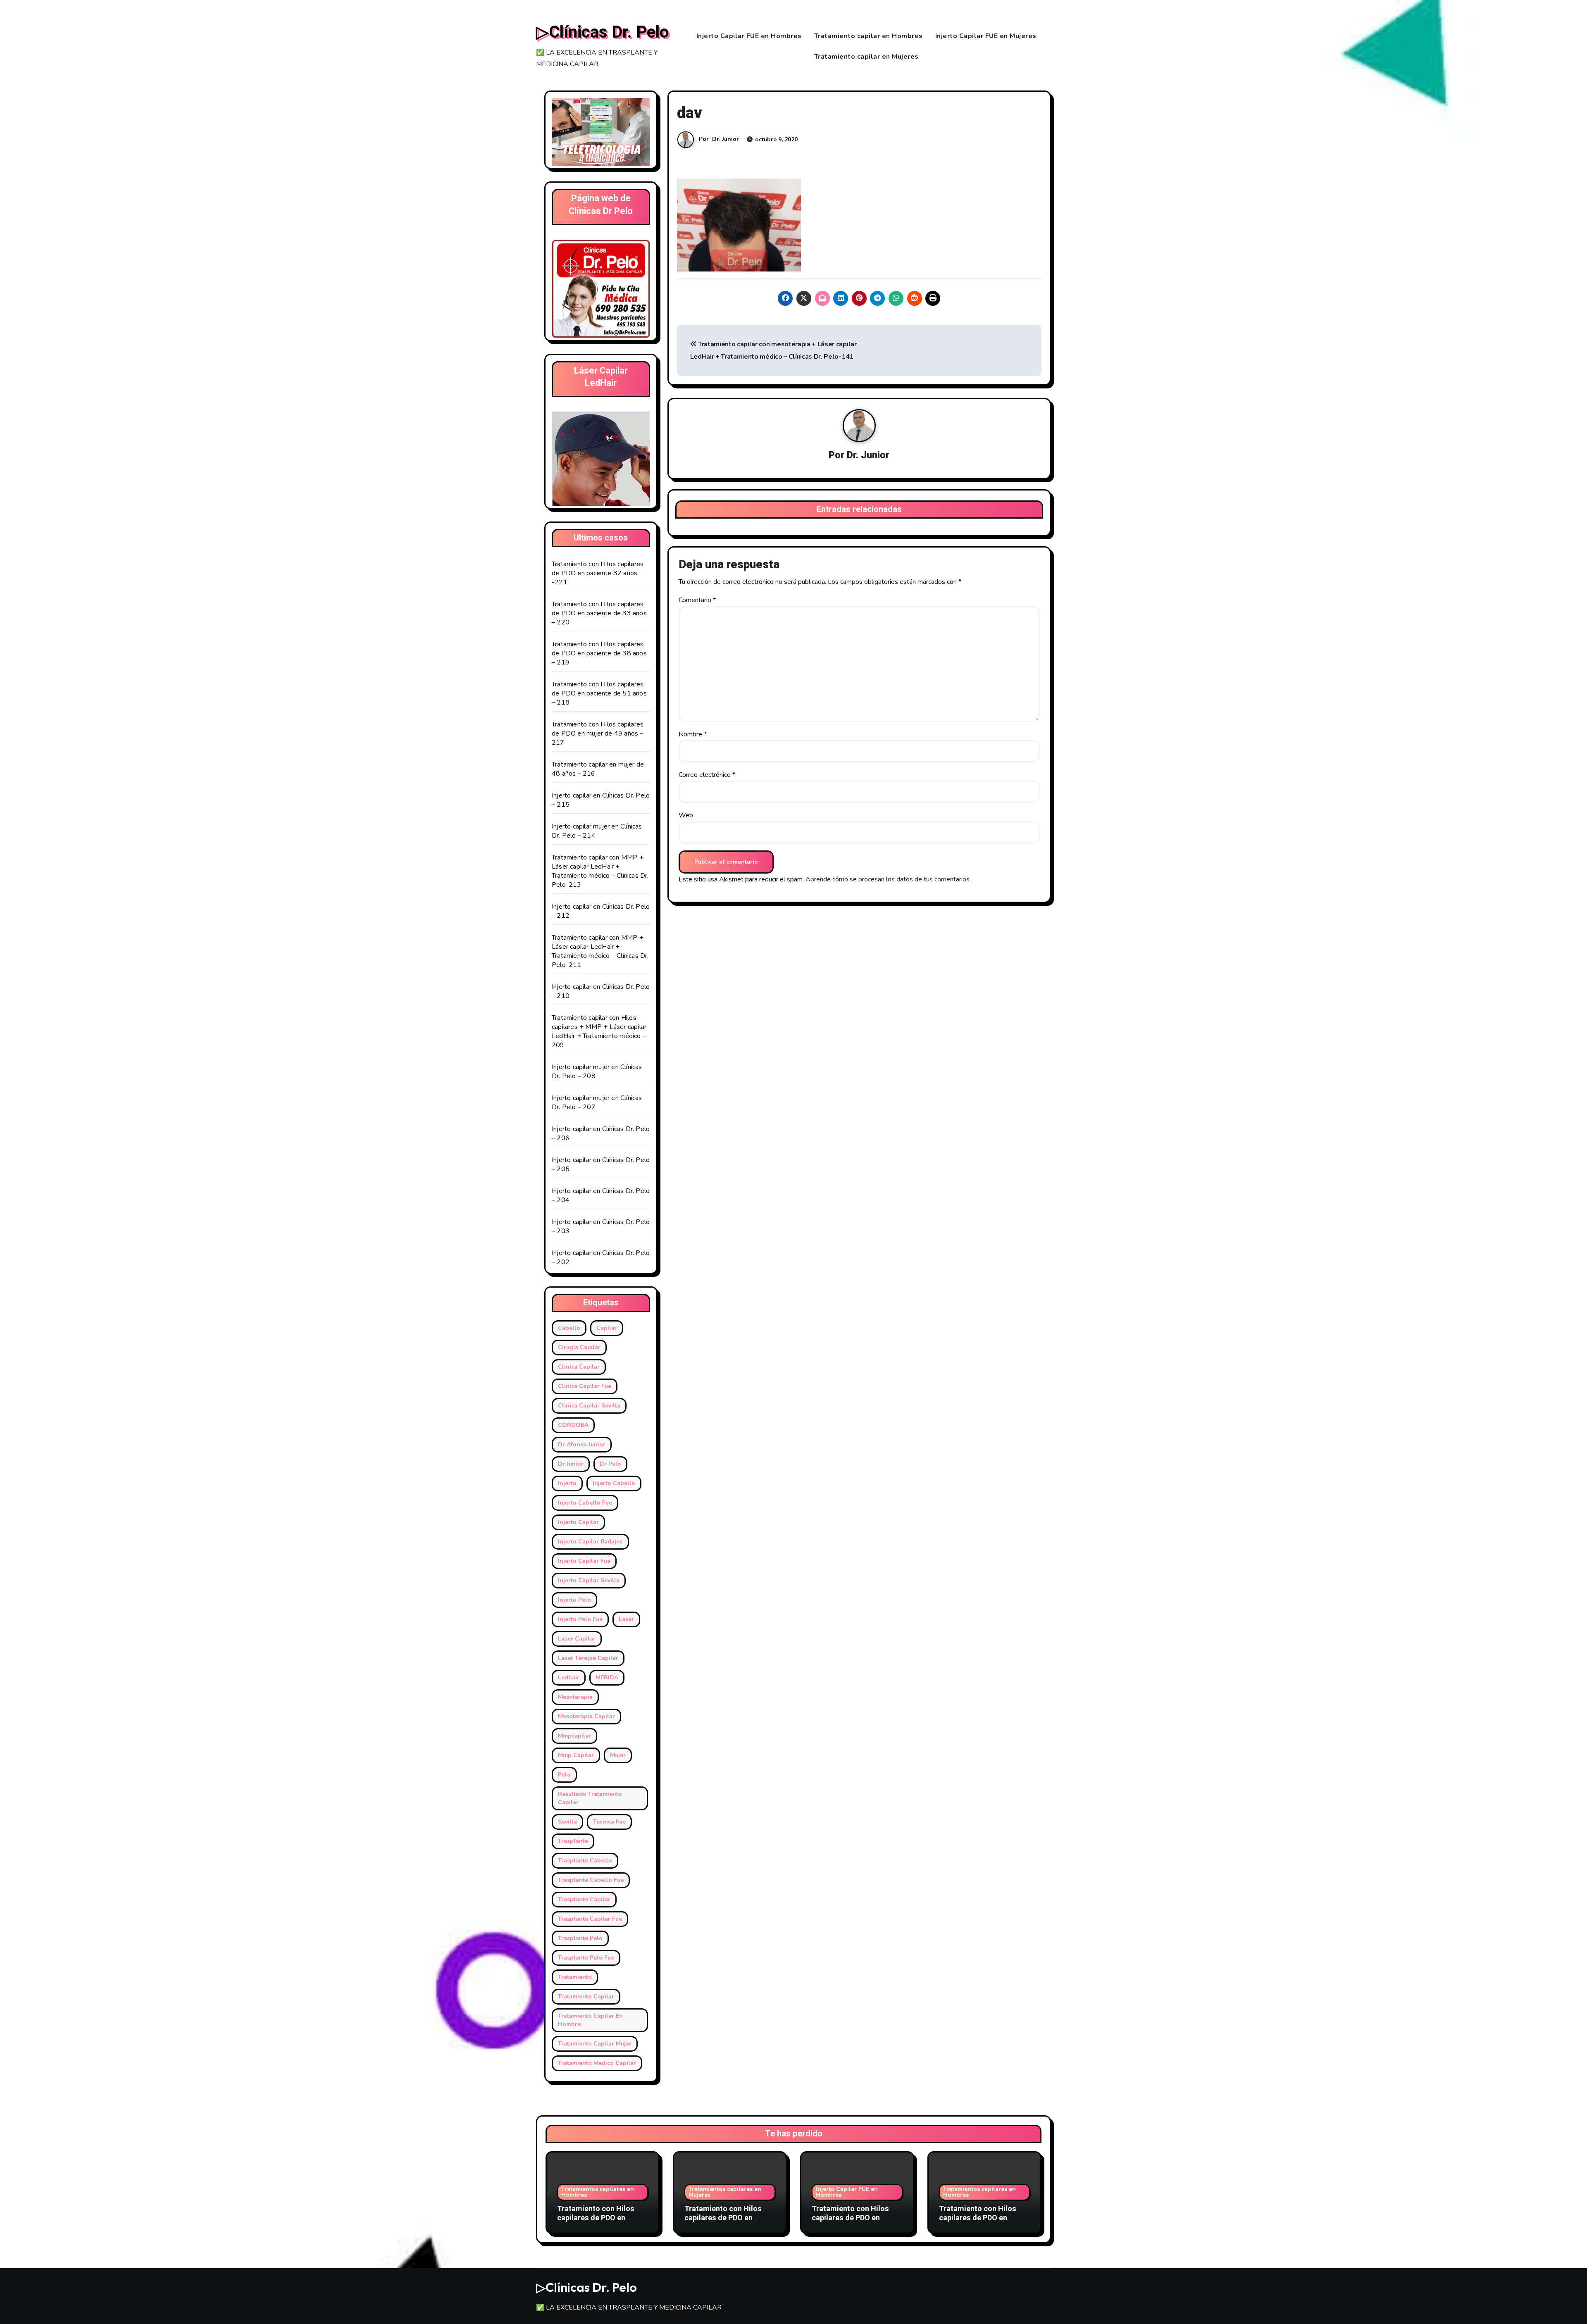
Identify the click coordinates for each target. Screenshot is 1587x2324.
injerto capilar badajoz (590, 1542)
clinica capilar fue (585, 1386)
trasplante (573, 1841)
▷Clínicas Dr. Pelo (602, 32)
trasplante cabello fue (591, 1880)
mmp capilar (576, 1755)
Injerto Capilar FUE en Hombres (749, 36)
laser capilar (577, 1639)
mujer (618, 1755)
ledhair (569, 1678)
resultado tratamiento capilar (590, 1798)
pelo (564, 1775)
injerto (567, 1483)
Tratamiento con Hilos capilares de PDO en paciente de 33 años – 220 (599, 613)
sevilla (567, 1822)
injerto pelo (574, 1600)
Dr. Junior (726, 139)
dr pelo (610, 1464)
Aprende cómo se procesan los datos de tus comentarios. (888, 879)
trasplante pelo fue (586, 1958)
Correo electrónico (707, 775)
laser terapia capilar (588, 1658)
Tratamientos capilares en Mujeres (725, 2192)
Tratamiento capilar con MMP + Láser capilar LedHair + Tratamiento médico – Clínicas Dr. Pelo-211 (600, 951)
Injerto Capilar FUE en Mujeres (986, 36)
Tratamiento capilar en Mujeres (866, 57)
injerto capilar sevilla (589, 1580)
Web (686, 815)
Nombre (693, 734)
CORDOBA (573, 1425)
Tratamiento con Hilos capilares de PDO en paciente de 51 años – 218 (599, 693)
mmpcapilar (574, 1736)
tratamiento (575, 1977)
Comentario (697, 600)
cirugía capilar (579, 1347)
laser (626, 1619)
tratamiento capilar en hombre (590, 2020)
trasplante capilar (584, 1899)
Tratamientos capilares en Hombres (598, 2192)
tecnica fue (609, 1822)
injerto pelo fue (580, 1619)
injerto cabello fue (585, 1503)
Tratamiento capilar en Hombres (869, 36)
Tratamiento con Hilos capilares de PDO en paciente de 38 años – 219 (599, 653)
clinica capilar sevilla (589, 1406)
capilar (607, 1328)
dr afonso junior (582, 1444)
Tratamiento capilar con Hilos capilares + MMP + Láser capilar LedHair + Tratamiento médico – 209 (599, 1031)
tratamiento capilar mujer (595, 2044)
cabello (569, 1328)
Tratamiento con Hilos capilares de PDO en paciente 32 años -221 (598, 573)
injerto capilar (578, 1522)
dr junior (571, 1464)
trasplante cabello (585, 1861)
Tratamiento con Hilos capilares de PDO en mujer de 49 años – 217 (598, 733)
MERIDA (607, 1678)
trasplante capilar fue (590, 1919)
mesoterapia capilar (586, 1716)
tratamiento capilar (586, 1997)
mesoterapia (575, 1697)
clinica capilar (579, 1367)
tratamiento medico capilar (597, 2063)
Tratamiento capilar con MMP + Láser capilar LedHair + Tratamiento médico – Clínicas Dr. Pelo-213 (600, 871)
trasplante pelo (580, 1938)
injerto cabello (614, 1483)
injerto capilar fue (584, 1561)
